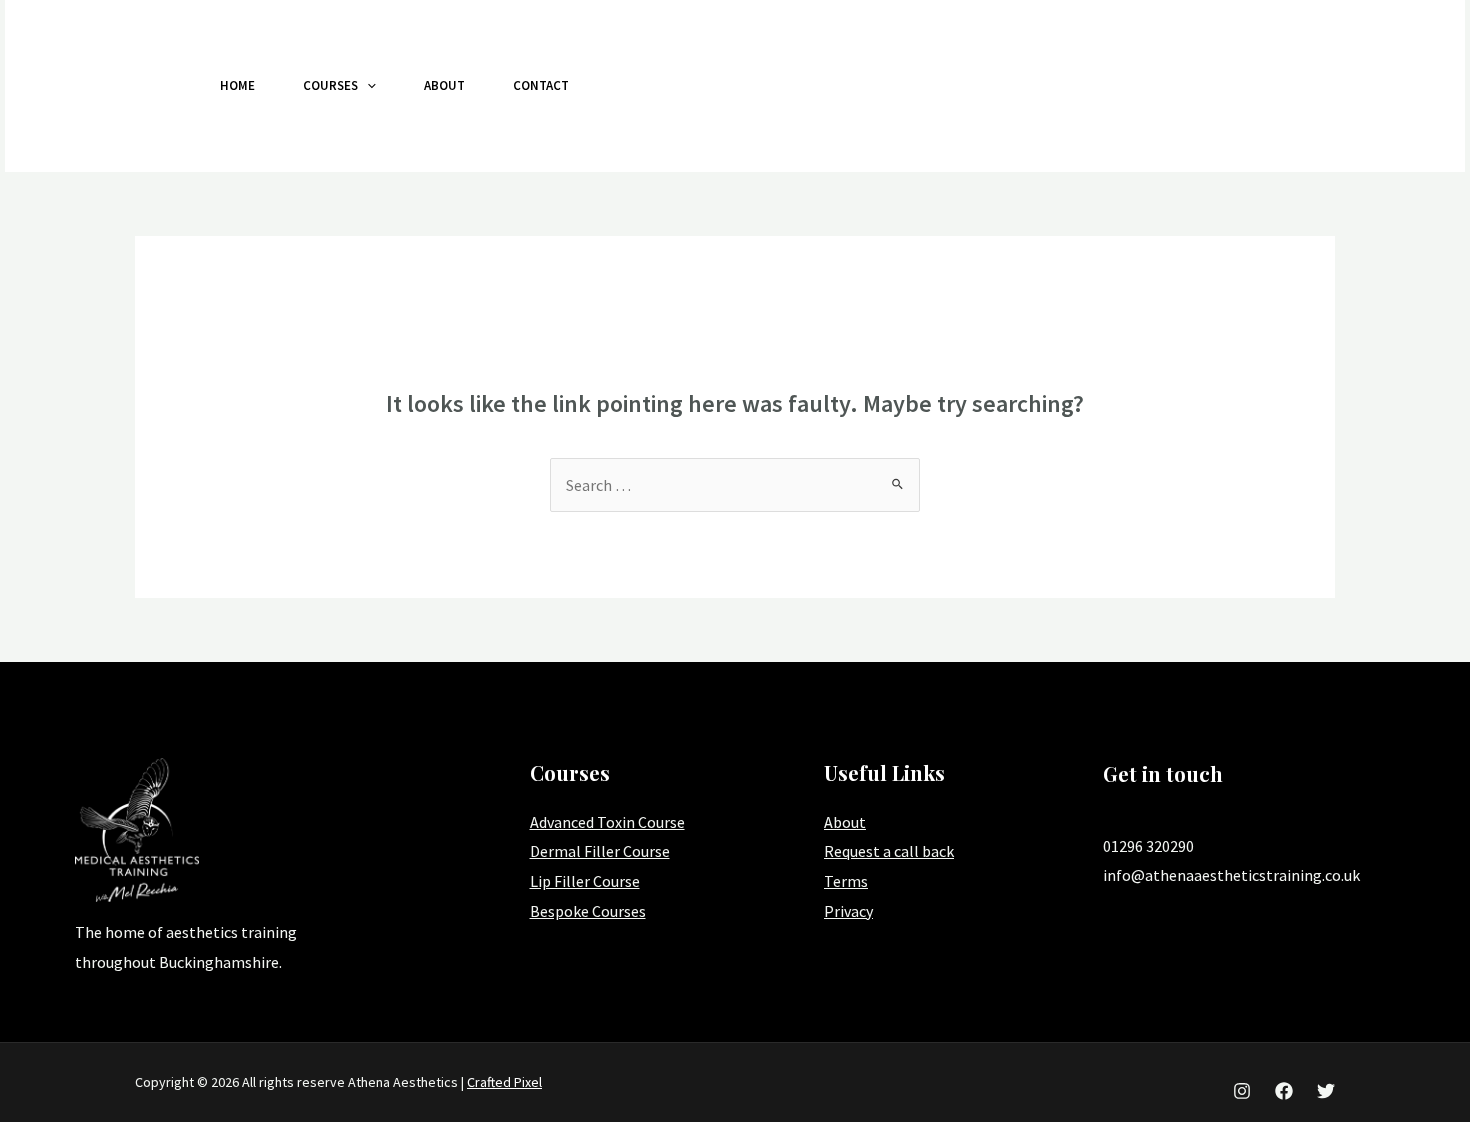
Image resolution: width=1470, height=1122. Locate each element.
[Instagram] (1158, 87)
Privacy (848, 911)
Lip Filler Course (585, 881)
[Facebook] (1202, 87)
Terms (846, 881)
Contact (541, 85)
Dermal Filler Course (600, 851)
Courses (330, 85)
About (444, 85)
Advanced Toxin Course (607, 822)
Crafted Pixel (504, 1082)
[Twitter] (1246, 87)
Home (237, 85)
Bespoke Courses (588, 911)
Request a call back (889, 851)
